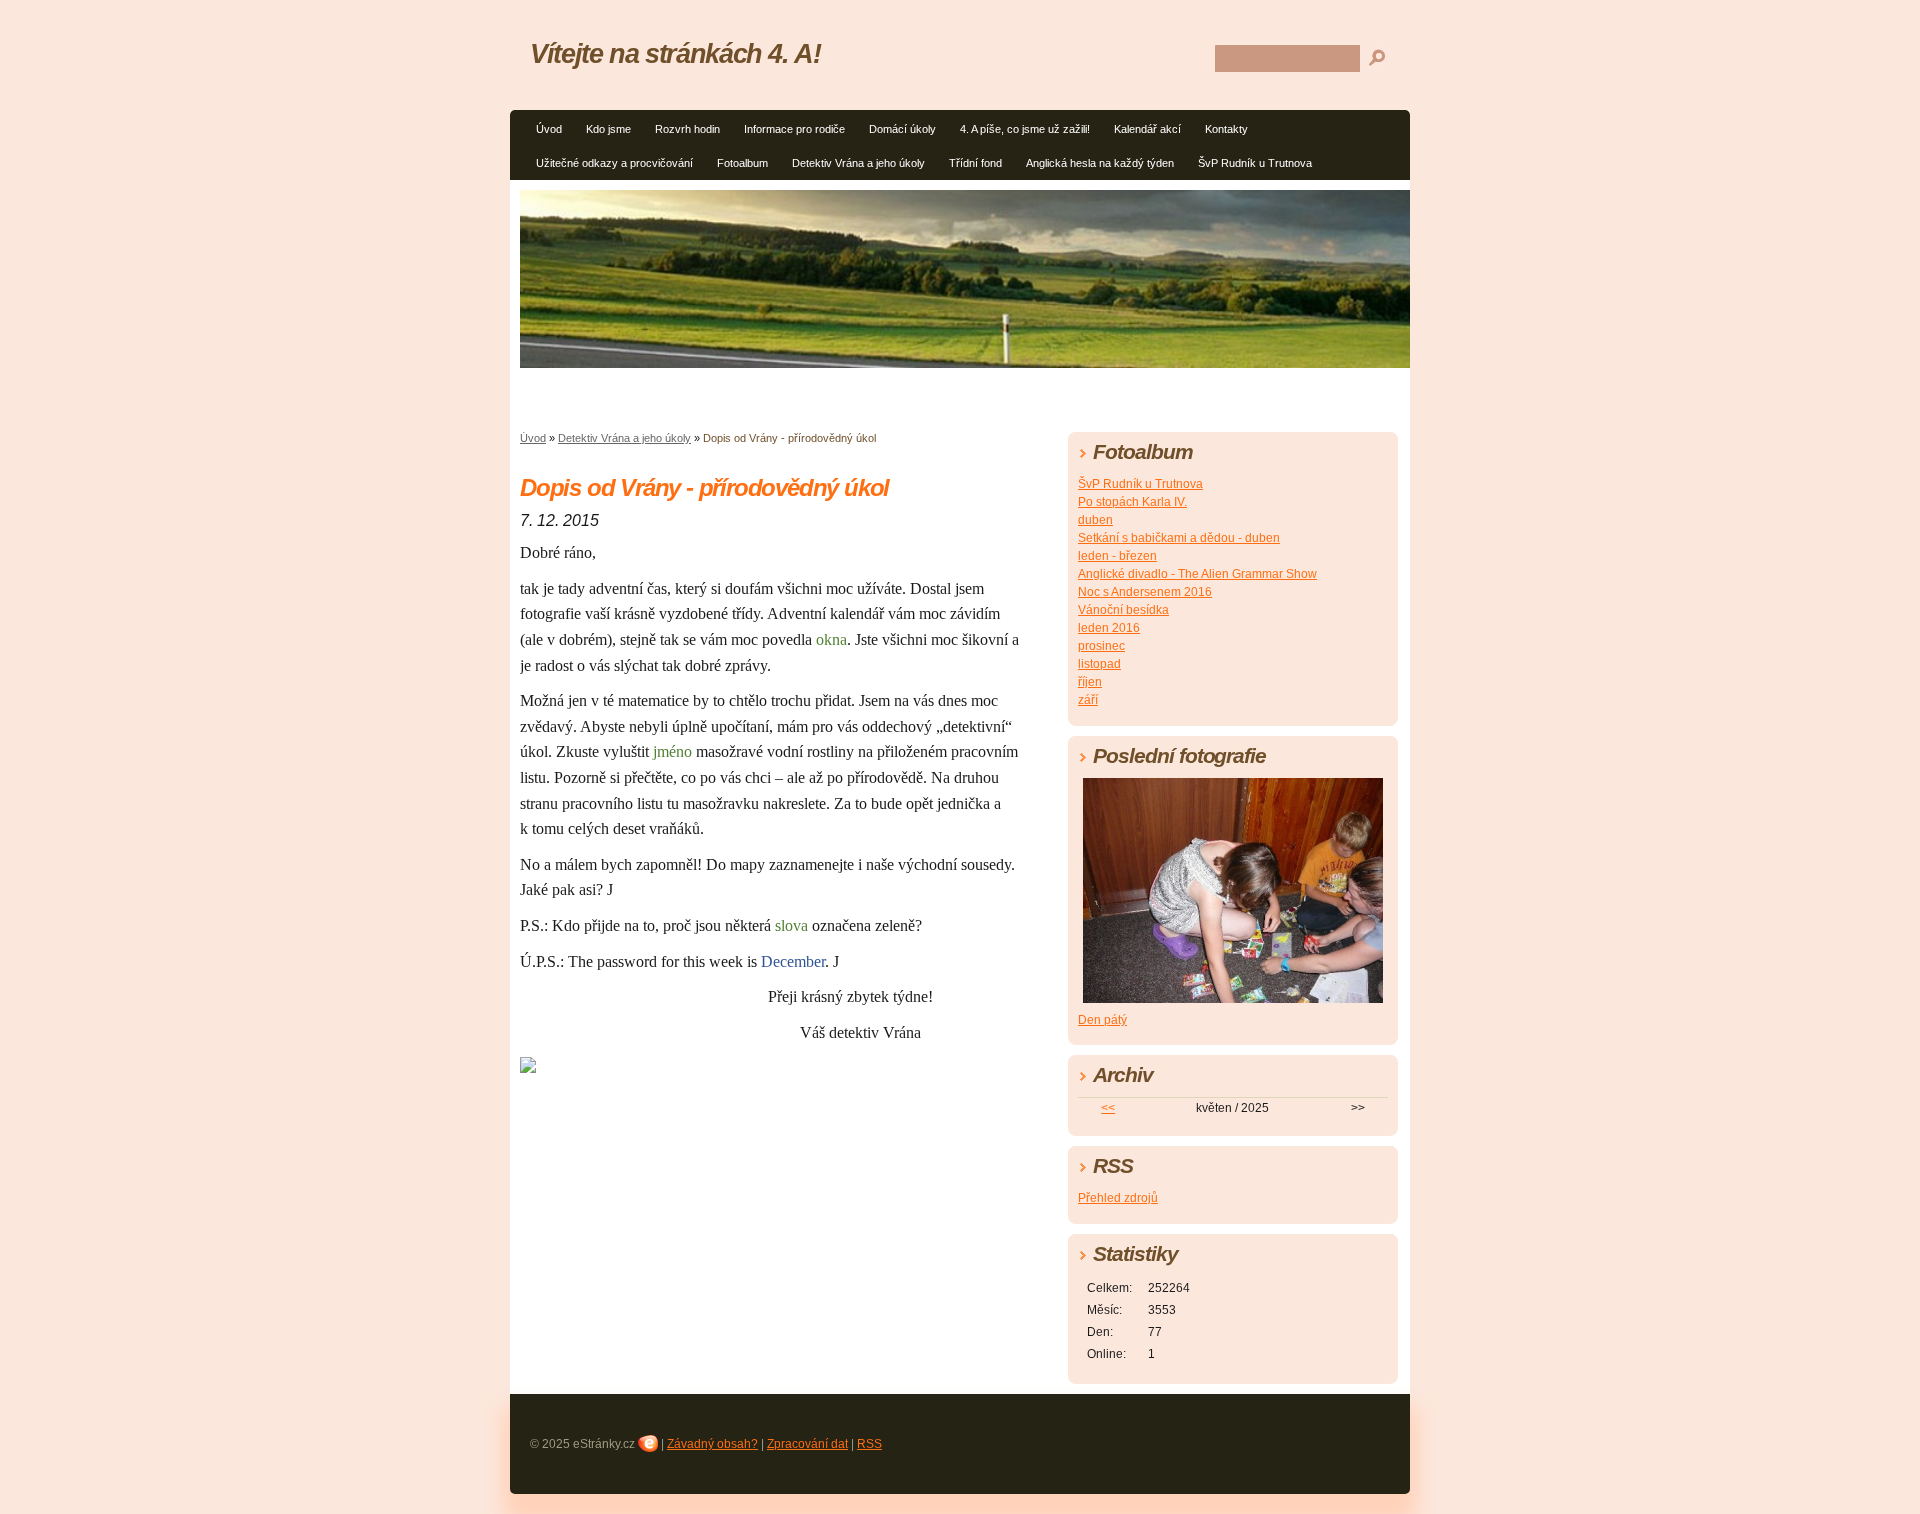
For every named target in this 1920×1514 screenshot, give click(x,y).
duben (1095, 520)
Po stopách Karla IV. (1132, 502)
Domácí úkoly (902, 129)
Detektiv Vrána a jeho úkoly (858, 163)
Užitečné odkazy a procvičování (614, 163)
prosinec (1101, 646)
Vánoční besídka (1123, 610)
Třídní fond (975, 163)
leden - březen (1117, 556)
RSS (869, 1444)
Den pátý (1102, 1020)
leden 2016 (1109, 628)
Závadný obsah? (712, 1444)
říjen (1090, 682)
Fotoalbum (742, 163)
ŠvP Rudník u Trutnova (1255, 163)
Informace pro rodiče (794, 129)
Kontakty (1226, 129)
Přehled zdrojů (1118, 1198)
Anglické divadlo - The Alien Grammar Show (1197, 574)
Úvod (549, 129)
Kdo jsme (608, 129)
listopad (1099, 664)
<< (1108, 1108)
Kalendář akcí (1147, 129)
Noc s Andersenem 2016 (1145, 592)
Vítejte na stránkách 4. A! (675, 53)
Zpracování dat (807, 1444)
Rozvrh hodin (687, 129)
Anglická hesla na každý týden (1100, 163)
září (1088, 700)
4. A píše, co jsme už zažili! (1025, 129)
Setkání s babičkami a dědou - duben (1179, 538)
